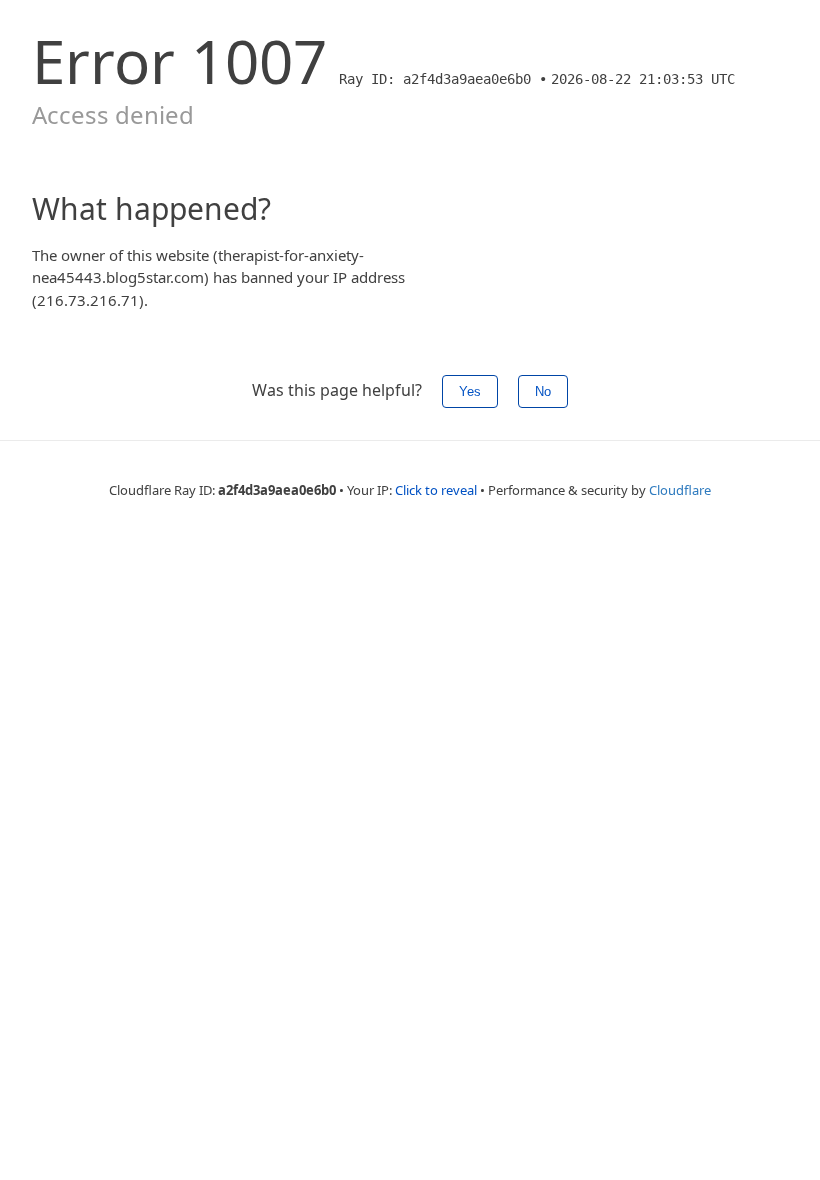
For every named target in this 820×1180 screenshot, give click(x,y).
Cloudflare (680, 490)
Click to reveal (436, 490)
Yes (470, 391)
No (543, 391)
